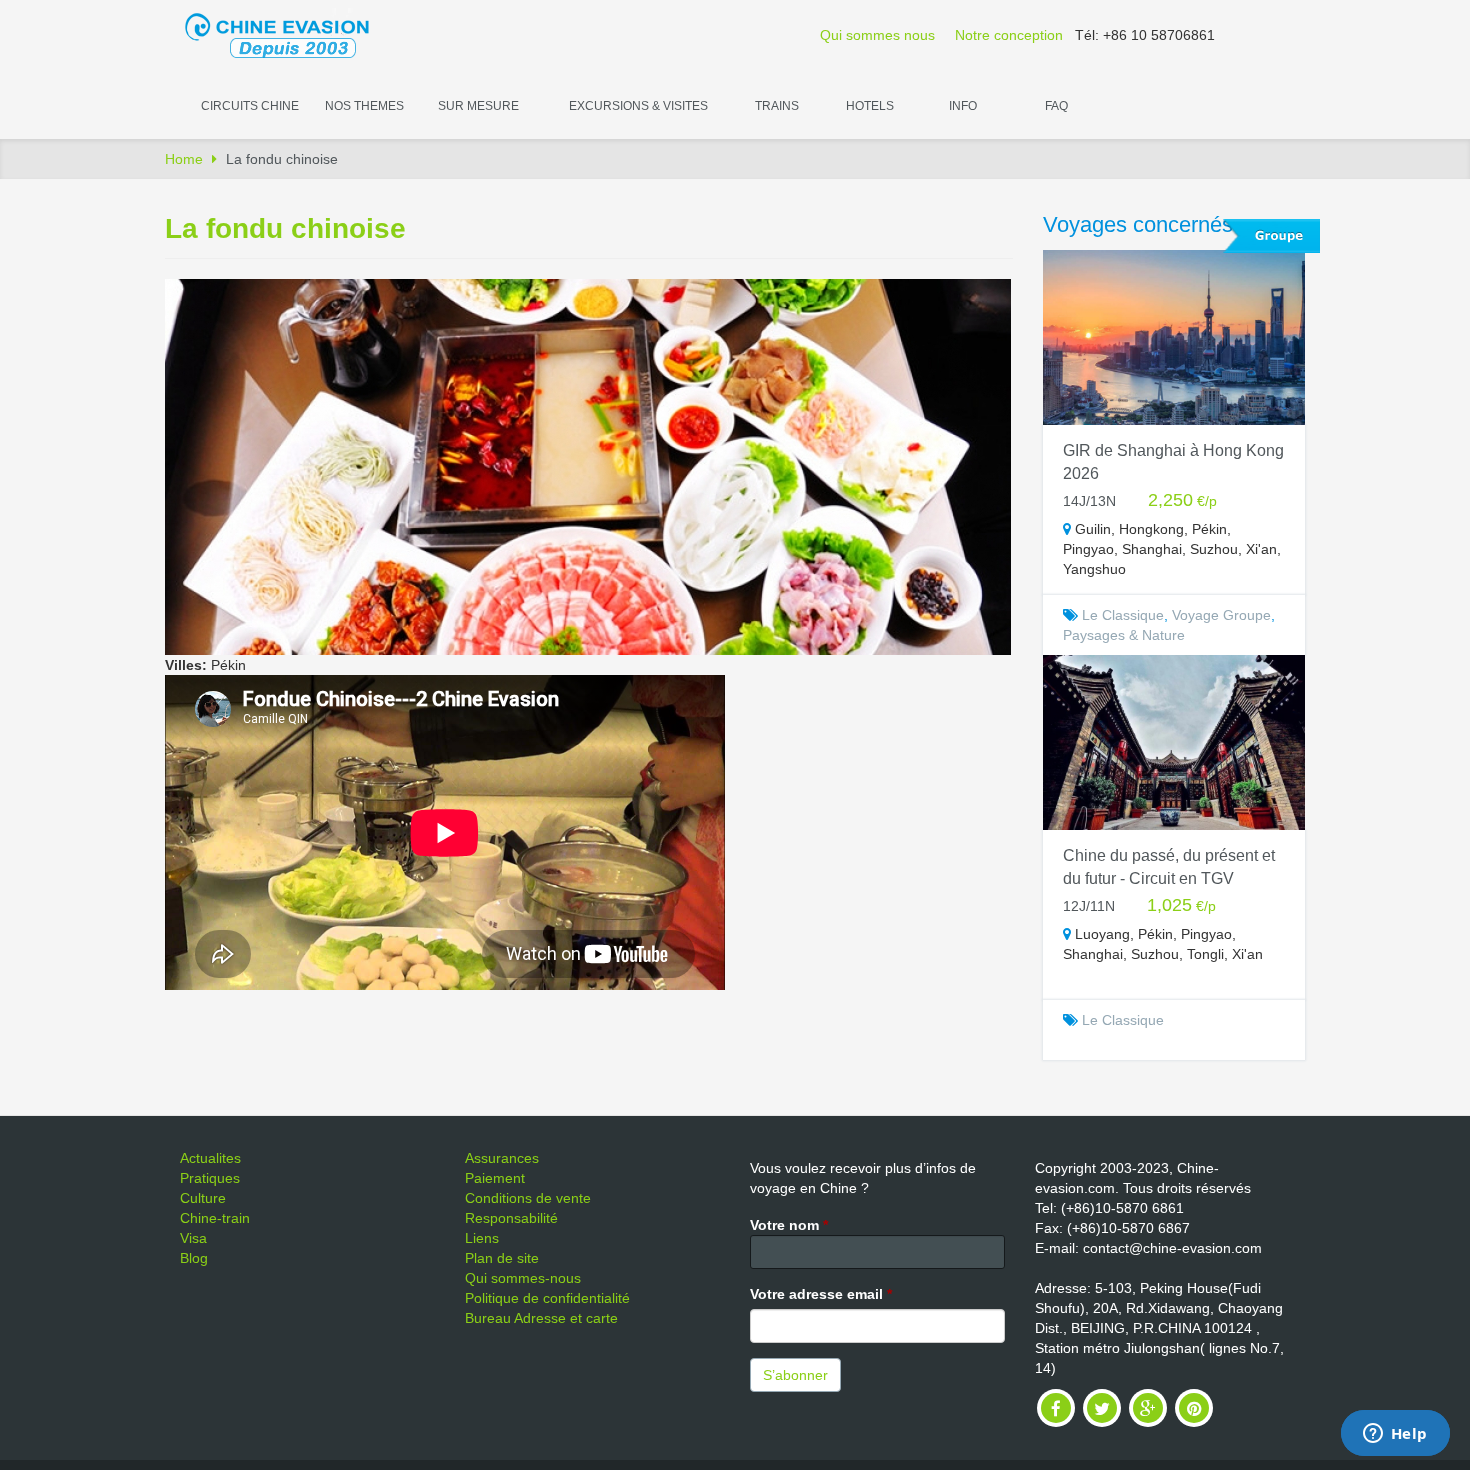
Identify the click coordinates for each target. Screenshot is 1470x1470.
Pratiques (210, 1178)
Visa (193, 1238)
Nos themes (364, 106)
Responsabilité (511, 1218)
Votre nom (789, 1225)
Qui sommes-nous (523, 1278)
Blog (194, 1258)
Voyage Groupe (1221, 615)
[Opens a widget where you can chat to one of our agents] (1395, 1435)
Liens (482, 1238)
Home (184, 159)
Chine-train (215, 1218)
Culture (203, 1198)
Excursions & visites (638, 106)
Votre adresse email (821, 1294)
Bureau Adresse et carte (541, 1318)
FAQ (1056, 106)
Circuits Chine (250, 106)
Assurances (502, 1158)
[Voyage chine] (287, 34)
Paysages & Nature (1124, 635)
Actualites (210, 1158)
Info (963, 106)
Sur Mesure (478, 106)
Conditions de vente (528, 1198)
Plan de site (502, 1258)
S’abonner (795, 1375)
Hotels (870, 106)
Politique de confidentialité (547, 1298)
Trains (777, 106)
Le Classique (1123, 615)
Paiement (495, 1178)
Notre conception (1009, 35)
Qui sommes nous (877, 35)
